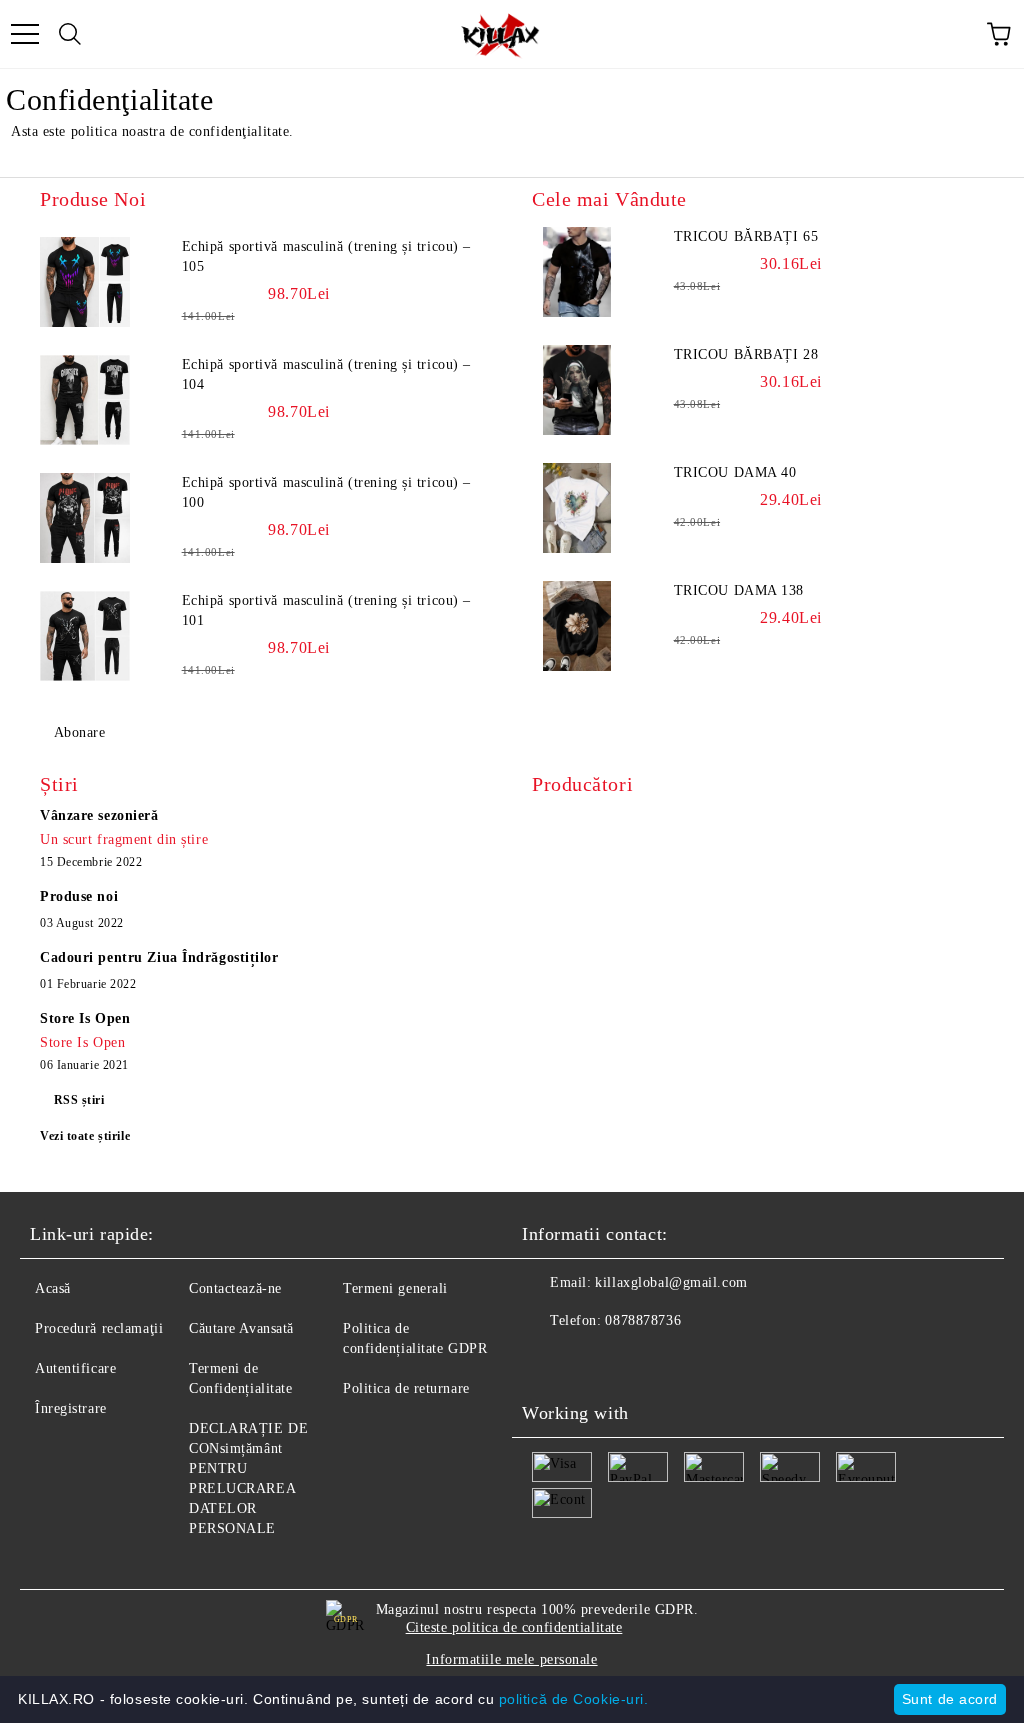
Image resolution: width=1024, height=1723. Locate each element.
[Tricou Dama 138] (577, 626)
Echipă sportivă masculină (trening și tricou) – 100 (326, 492)
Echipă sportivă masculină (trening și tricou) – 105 (326, 256)
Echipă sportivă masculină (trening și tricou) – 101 (326, 610)
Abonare (79, 732)
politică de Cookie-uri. (574, 1699)
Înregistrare (71, 1408)
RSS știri (79, 1100)
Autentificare (75, 1368)
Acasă (53, 1288)
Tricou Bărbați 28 (746, 354)
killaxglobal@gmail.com (671, 1282)
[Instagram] (592, 1361)
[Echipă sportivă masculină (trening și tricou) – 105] (85, 282)
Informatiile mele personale (511, 1659)
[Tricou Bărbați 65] (577, 272)
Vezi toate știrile (85, 1136)
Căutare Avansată (241, 1328)
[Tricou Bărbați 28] (577, 390)
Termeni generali (395, 1288)
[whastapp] (636, 1361)
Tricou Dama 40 (735, 472)
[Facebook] (548, 1361)
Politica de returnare (406, 1388)
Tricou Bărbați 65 (746, 236)
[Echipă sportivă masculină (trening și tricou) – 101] (85, 636)
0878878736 (643, 1320)
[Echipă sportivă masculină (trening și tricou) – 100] (85, 518)
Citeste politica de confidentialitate (514, 1627)
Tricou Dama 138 (739, 590)
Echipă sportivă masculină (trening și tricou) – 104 (326, 374)
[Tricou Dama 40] (577, 508)
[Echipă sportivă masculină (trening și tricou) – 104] (85, 400)
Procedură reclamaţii (99, 1328)
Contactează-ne (235, 1288)
